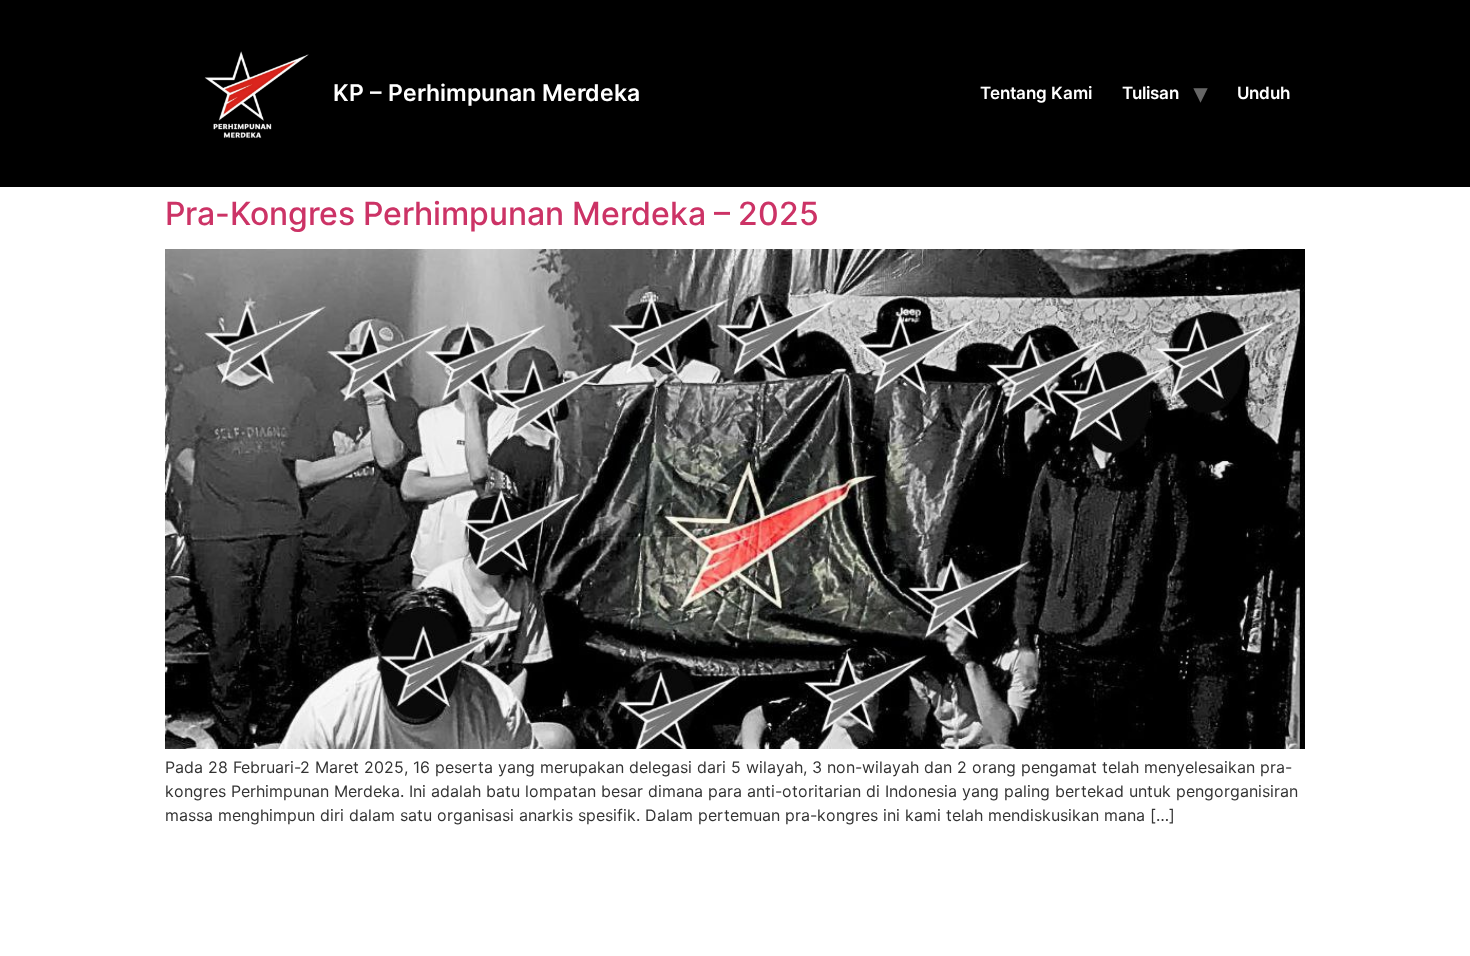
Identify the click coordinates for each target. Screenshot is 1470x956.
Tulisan (1150, 93)
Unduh (1263, 93)
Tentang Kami (1036, 93)
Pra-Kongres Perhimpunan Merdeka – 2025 (492, 213)
